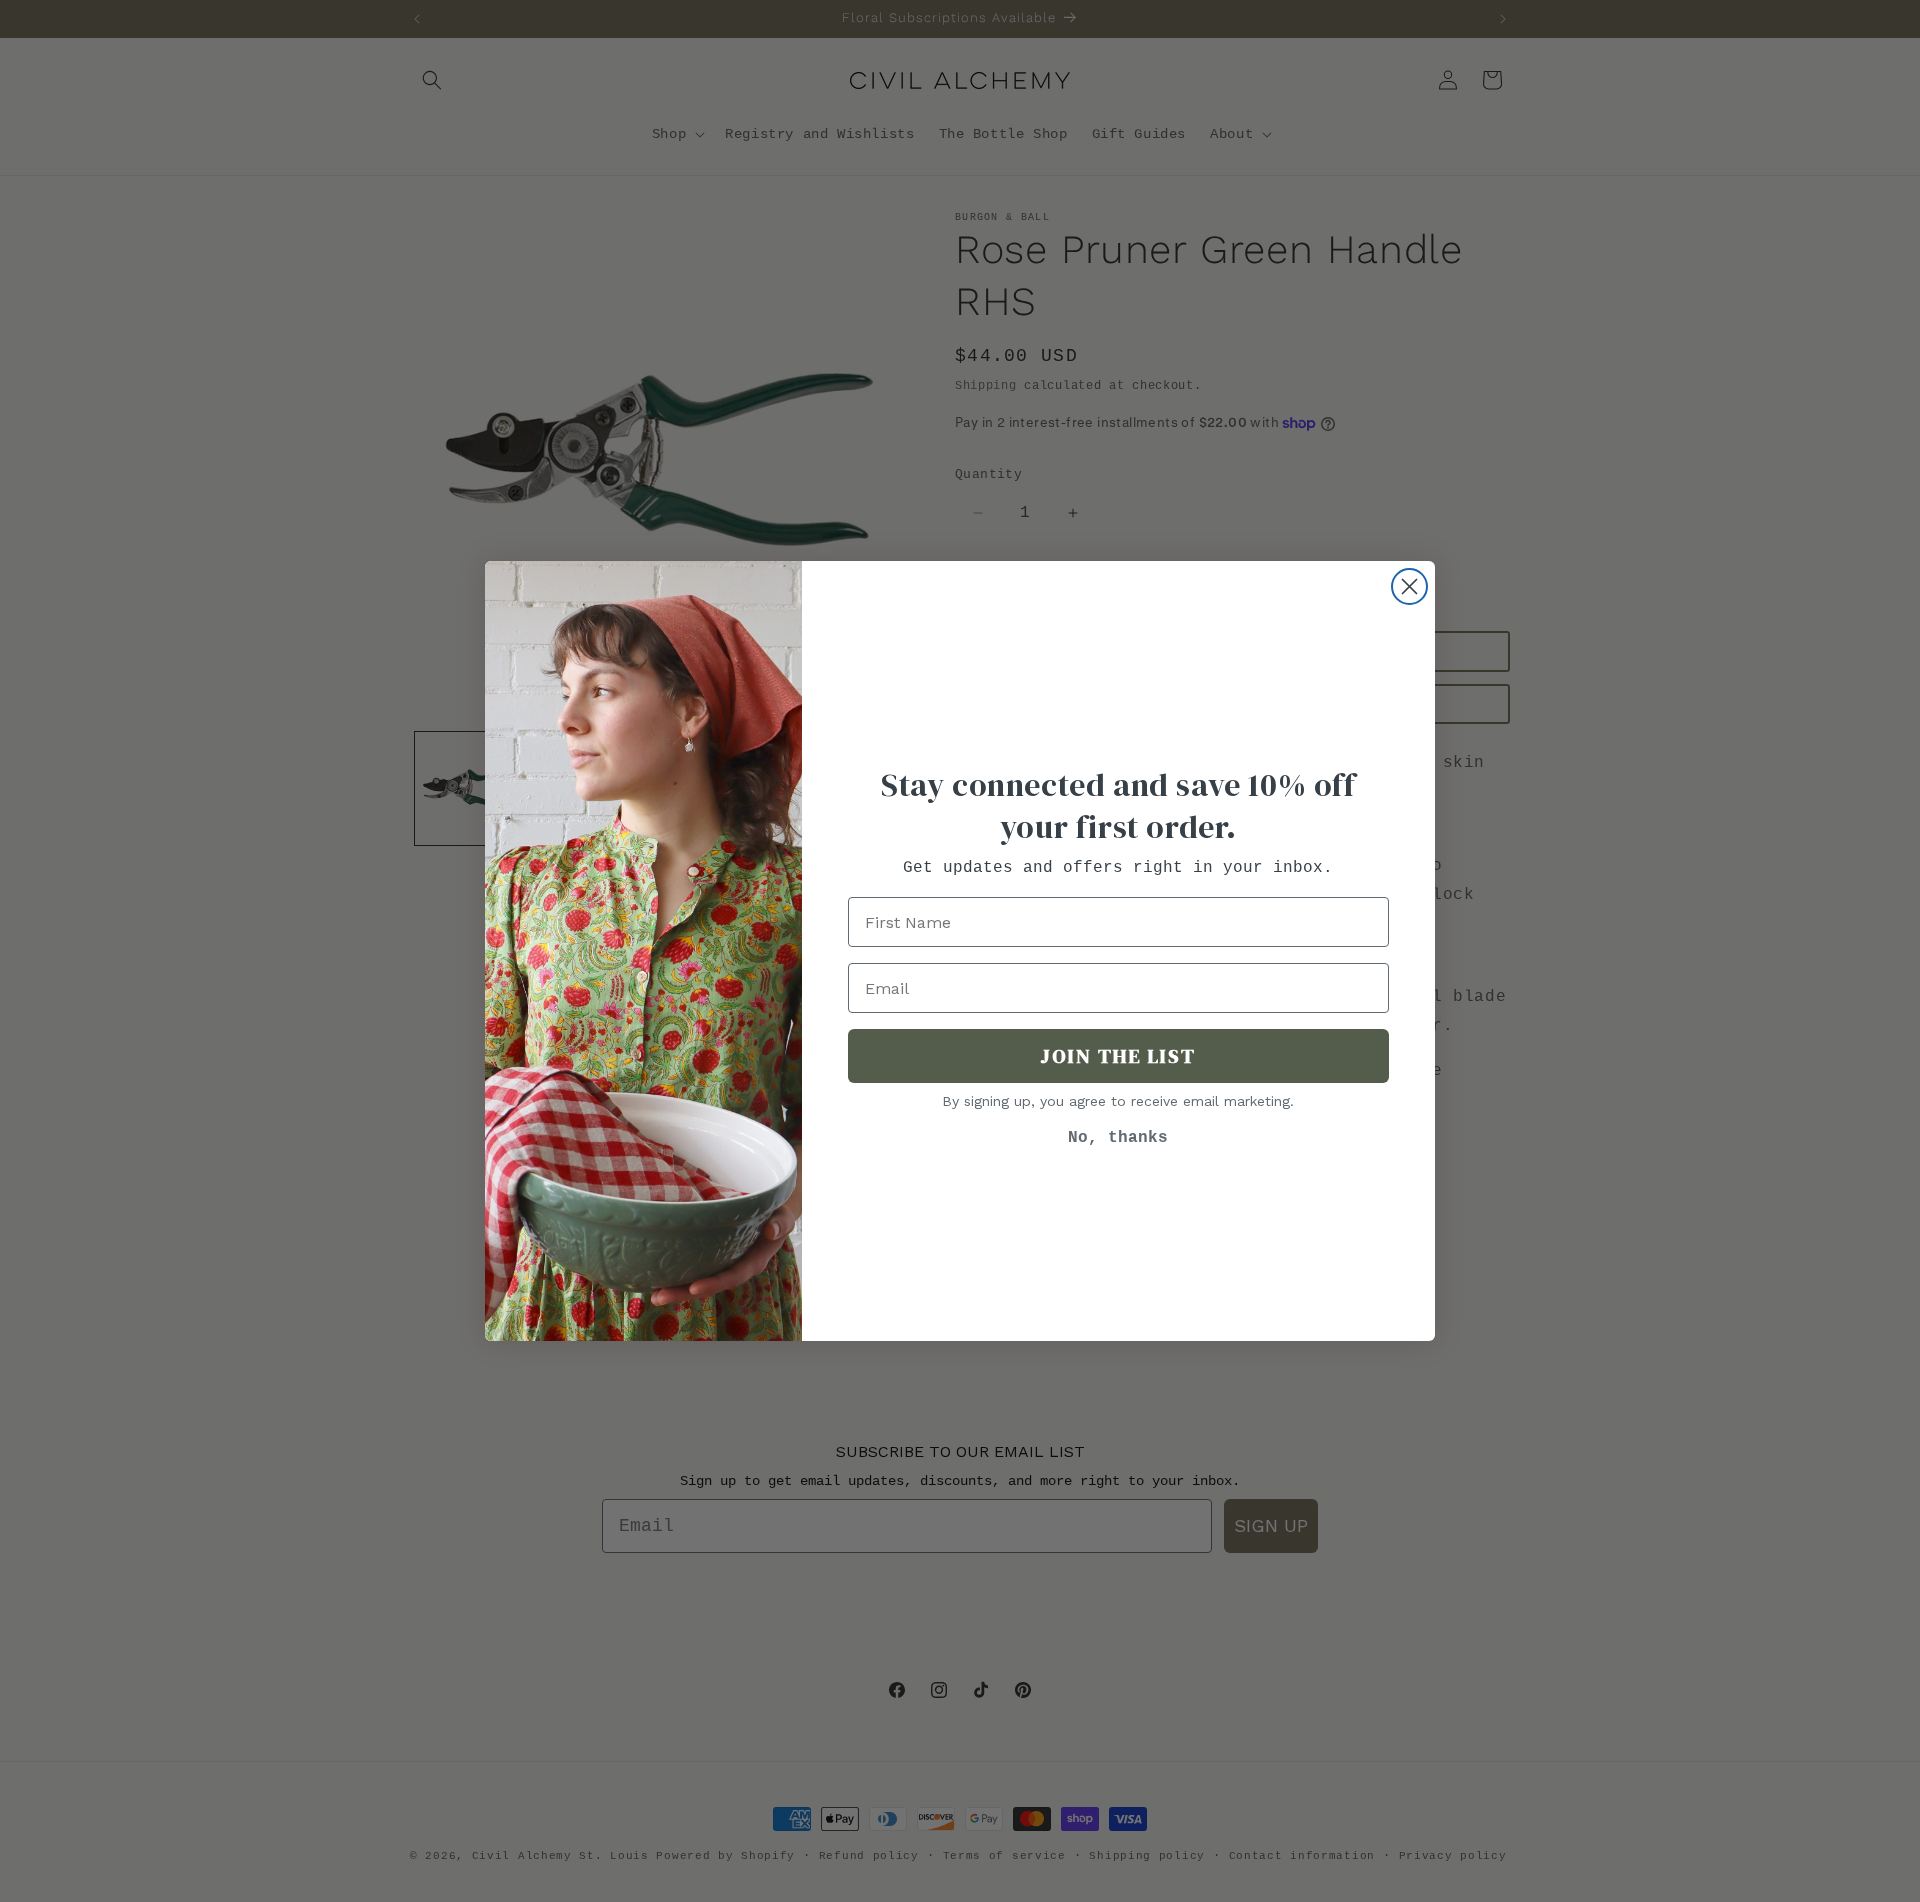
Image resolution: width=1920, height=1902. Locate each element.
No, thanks (1118, 1138)
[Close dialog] (1409, 586)
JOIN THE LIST (1118, 1056)
